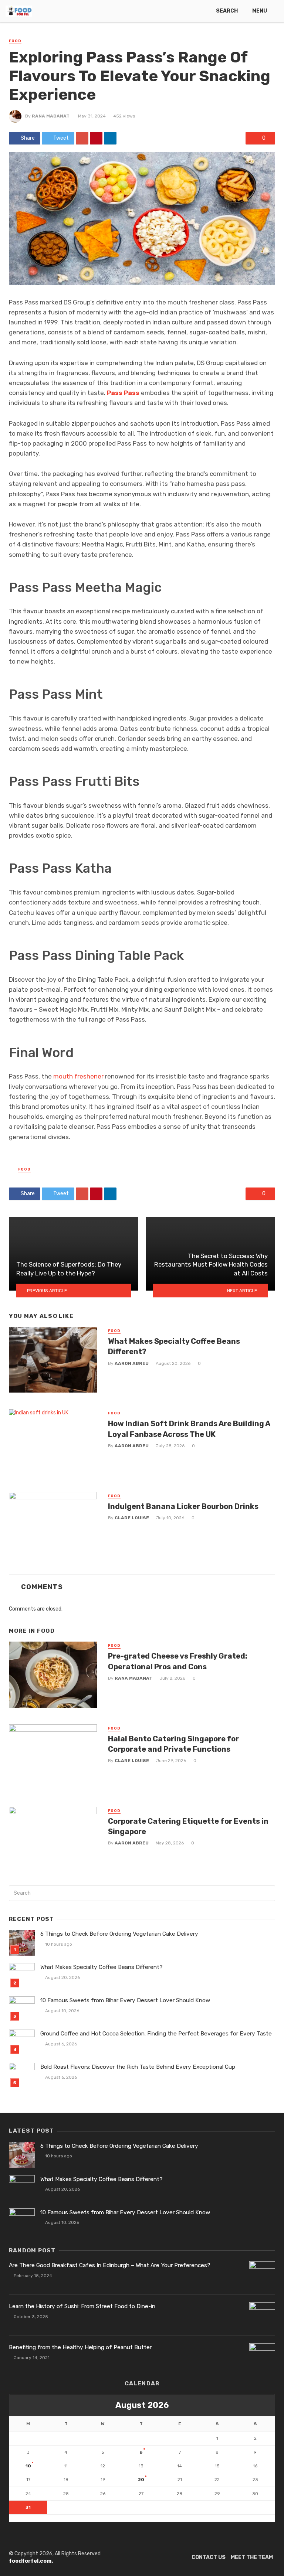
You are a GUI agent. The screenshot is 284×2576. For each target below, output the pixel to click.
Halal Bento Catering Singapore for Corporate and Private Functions (173, 1744)
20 (141, 2480)
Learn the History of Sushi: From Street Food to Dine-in (82, 2306)
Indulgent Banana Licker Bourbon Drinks (183, 1506)
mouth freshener (78, 1076)
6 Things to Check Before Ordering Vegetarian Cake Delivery (119, 1934)
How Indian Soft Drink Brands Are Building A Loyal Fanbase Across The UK (189, 1429)
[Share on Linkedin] (110, 138)
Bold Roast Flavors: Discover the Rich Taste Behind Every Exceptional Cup (138, 2067)
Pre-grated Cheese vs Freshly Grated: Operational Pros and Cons (178, 1661)
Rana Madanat (51, 116)
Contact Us (209, 2557)
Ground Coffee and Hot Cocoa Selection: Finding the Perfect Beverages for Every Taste (156, 2034)
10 (28, 2466)
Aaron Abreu (132, 1363)
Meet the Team (252, 2557)
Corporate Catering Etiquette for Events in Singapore (188, 1826)
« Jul (15, 2518)
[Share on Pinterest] (96, 138)
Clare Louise (132, 1518)
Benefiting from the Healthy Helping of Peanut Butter (80, 2347)
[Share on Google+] (82, 138)
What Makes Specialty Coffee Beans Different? (174, 1346)
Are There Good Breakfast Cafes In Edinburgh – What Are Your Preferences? (110, 2265)
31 (28, 2507)
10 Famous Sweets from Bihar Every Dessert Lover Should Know (125, 2000)
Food (15, 41)
